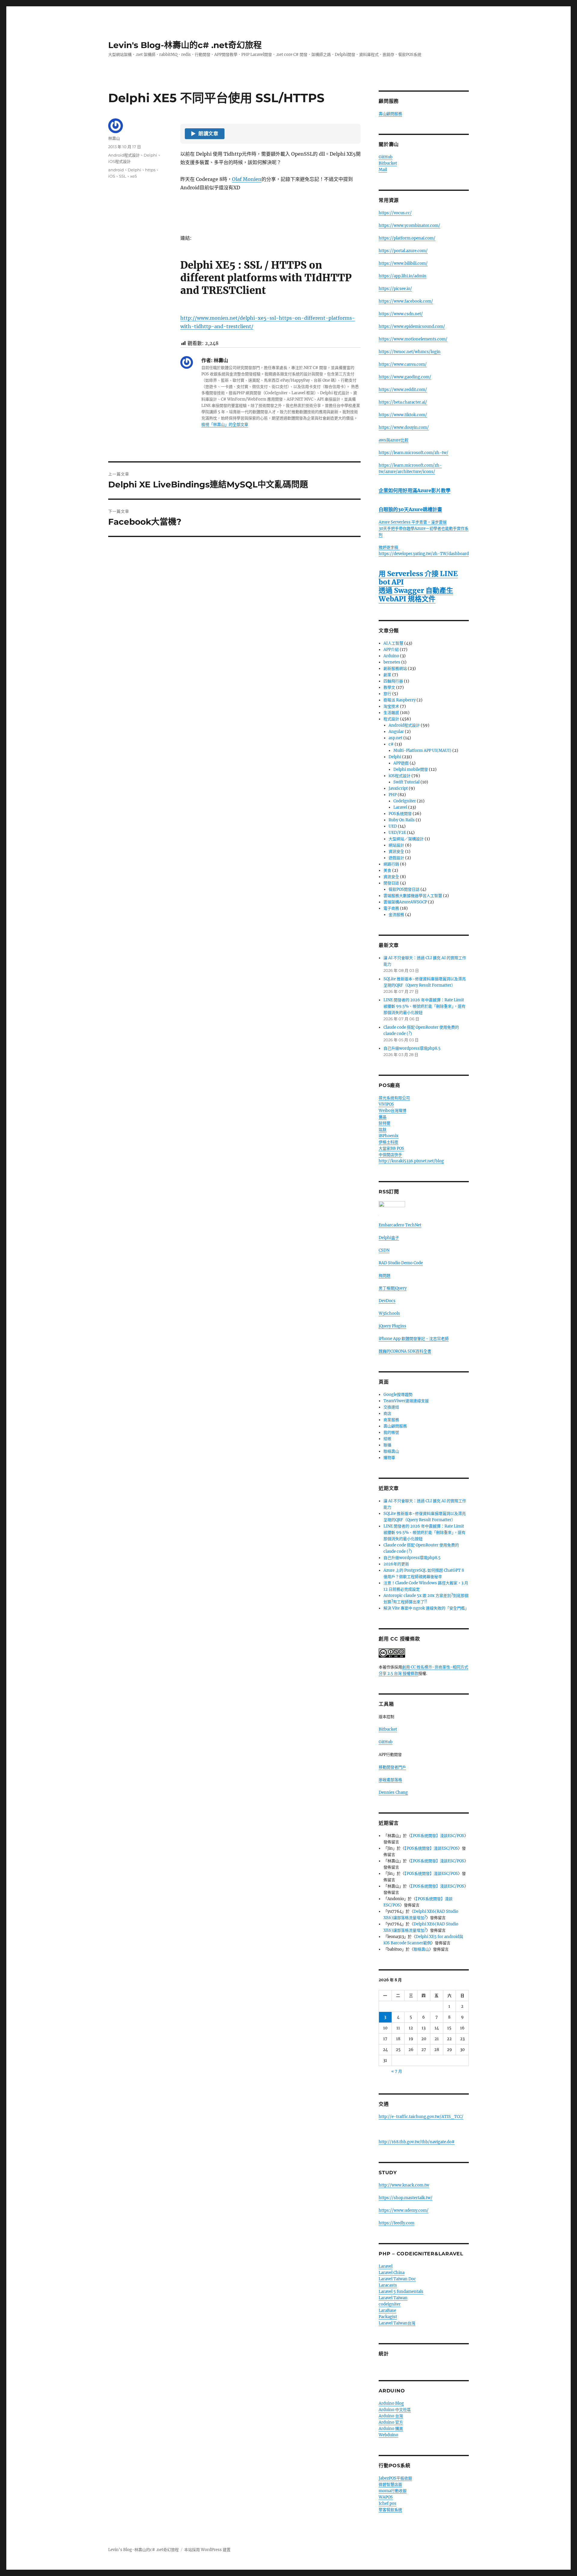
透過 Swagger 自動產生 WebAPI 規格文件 (416, 595)
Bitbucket (388, 163)
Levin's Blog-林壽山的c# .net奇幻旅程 (185, 45)
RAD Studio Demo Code (401, 1263)
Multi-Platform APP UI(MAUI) (422, 751)
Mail (383, 170)
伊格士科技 (388, 1142)
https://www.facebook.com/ (406, 301)
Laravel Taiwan (393, 2298)
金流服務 (396, 915)
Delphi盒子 (389, 1238)
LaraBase (387, 2310)
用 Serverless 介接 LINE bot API (418, 578)
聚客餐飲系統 (390, 2510)
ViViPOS (386, 1104)
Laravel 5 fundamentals (401, 2292)
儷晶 (383, 1117)
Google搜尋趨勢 (398, 1395)
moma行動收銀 (393, 2491)
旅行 (387, 694)
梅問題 (385, 1276)
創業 (387, 675)
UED (393, 826)
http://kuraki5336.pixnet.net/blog (411, 1161)
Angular (396, 732)
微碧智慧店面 (390, 2484)
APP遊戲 (401, 763)
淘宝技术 (391, 706)
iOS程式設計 (119, 161)
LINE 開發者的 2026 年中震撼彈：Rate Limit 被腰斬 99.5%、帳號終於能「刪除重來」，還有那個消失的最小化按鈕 (424, 1006)
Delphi (150, 155)
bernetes (392, 662)
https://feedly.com (397, 2223)
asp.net (395, 738)
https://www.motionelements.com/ (413, 339)
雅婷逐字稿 (389, 547)
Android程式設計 (124, 155)
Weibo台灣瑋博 (392, 1111)
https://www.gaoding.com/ (405, 377)
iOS (112, 176)
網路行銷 (391, 864)
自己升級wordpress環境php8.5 (412, 1048)
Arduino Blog (391, 2403)
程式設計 (391, 719)
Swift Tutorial (406, 782)
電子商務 (391, 908)
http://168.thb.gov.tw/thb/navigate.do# (417, 2142)
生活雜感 (391, 713)
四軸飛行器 (393, 681)
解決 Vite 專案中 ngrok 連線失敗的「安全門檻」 (426, 1608)
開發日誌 (391, 883)
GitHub (386, 157)
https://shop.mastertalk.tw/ (406, 2198)
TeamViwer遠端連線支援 (406, 1401)
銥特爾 (385, 1123)
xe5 (133, 176)
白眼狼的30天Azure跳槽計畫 (410, 509)
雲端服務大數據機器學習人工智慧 (413, 896)
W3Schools (389, 1313)
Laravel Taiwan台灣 (397, 2323)
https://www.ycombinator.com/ (409, 226)
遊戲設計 (396, 858)
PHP (393, 795)
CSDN (384, 1250)
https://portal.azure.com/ (403, 251)
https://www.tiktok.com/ (403, 415)
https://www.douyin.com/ (404, 427)
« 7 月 (397, 2071)
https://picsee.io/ (395, 289)
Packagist (388, 2317)
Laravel (400, 807)
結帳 (387, 1439)
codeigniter (390, 2304)
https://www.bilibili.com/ (403, 263)
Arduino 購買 (391, 2429)
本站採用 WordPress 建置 (207, 2550)
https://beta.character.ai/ (403, 402)
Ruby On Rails (402, 820)
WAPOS (386, 2497)
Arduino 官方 (391, 2422)
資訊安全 (396, 852)
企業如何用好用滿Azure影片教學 (415, 490)
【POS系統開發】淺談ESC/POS (438, 1836)
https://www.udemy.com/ (404, 2210)
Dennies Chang (393, 1792)
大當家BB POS (391, 1148)
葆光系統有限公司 (394, 1098)
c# (391, 744)
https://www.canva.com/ (403, 364)
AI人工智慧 (393, 643)
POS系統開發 (400, 814)
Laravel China (392, 2273)
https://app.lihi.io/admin (403, 276)
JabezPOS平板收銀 (395, 2478)
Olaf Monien (247, 179)
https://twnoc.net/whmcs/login (410, 352)
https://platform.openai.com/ (407, 238)
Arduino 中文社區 (395, 2410)
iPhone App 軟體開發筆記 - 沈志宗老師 (414, 1339)
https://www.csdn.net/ (401, 314)
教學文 (389, 687)
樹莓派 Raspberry (400, 700)
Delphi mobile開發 (411, 769)
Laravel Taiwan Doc (397, 2279)
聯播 (387, 1445)
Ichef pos (388, 2503)
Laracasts (388, 2285)
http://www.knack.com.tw (404, 2185)
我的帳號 (391, 1432)
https (150, 170)
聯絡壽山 (391, 1451)
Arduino (391, 656)
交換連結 (391, 1407)
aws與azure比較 (394, 440)
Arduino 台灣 (391, 2416)
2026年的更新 (396, 1564)
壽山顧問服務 (390, 114)
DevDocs (387, 1301)
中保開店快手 (390, 1155)
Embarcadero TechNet (400, 1225)
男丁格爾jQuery (393, 1288)
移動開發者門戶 (392, 1767)
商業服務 (391, 1420)
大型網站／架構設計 (406, 839)
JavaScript (398, 788)
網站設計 (396, 845)
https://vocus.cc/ (395, 213)
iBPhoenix (389, 1136)
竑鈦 (383, 1129)
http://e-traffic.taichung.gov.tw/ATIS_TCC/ (421, 2117)
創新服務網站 (395, 668)
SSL (123, 176)
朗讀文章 (205, 134)
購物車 (389, 1458)
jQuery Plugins (392, 1326)
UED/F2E (397, 833)
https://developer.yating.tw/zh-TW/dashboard (424, 554)
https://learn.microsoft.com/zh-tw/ (414, 453)
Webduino (388, 2435)
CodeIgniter (405, 801)
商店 (387, 1413)
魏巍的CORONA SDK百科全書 (405, 1351)
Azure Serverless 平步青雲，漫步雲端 (413, 522)
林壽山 (114, 138)
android (116, 170)
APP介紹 (391, 650)
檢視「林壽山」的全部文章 (225, 424)
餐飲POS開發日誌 (404, 889)
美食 (387, 870)
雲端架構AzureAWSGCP (405, 902)
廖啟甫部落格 (390, 1780)
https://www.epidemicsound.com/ (412, 327)
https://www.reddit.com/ (403, 390)
